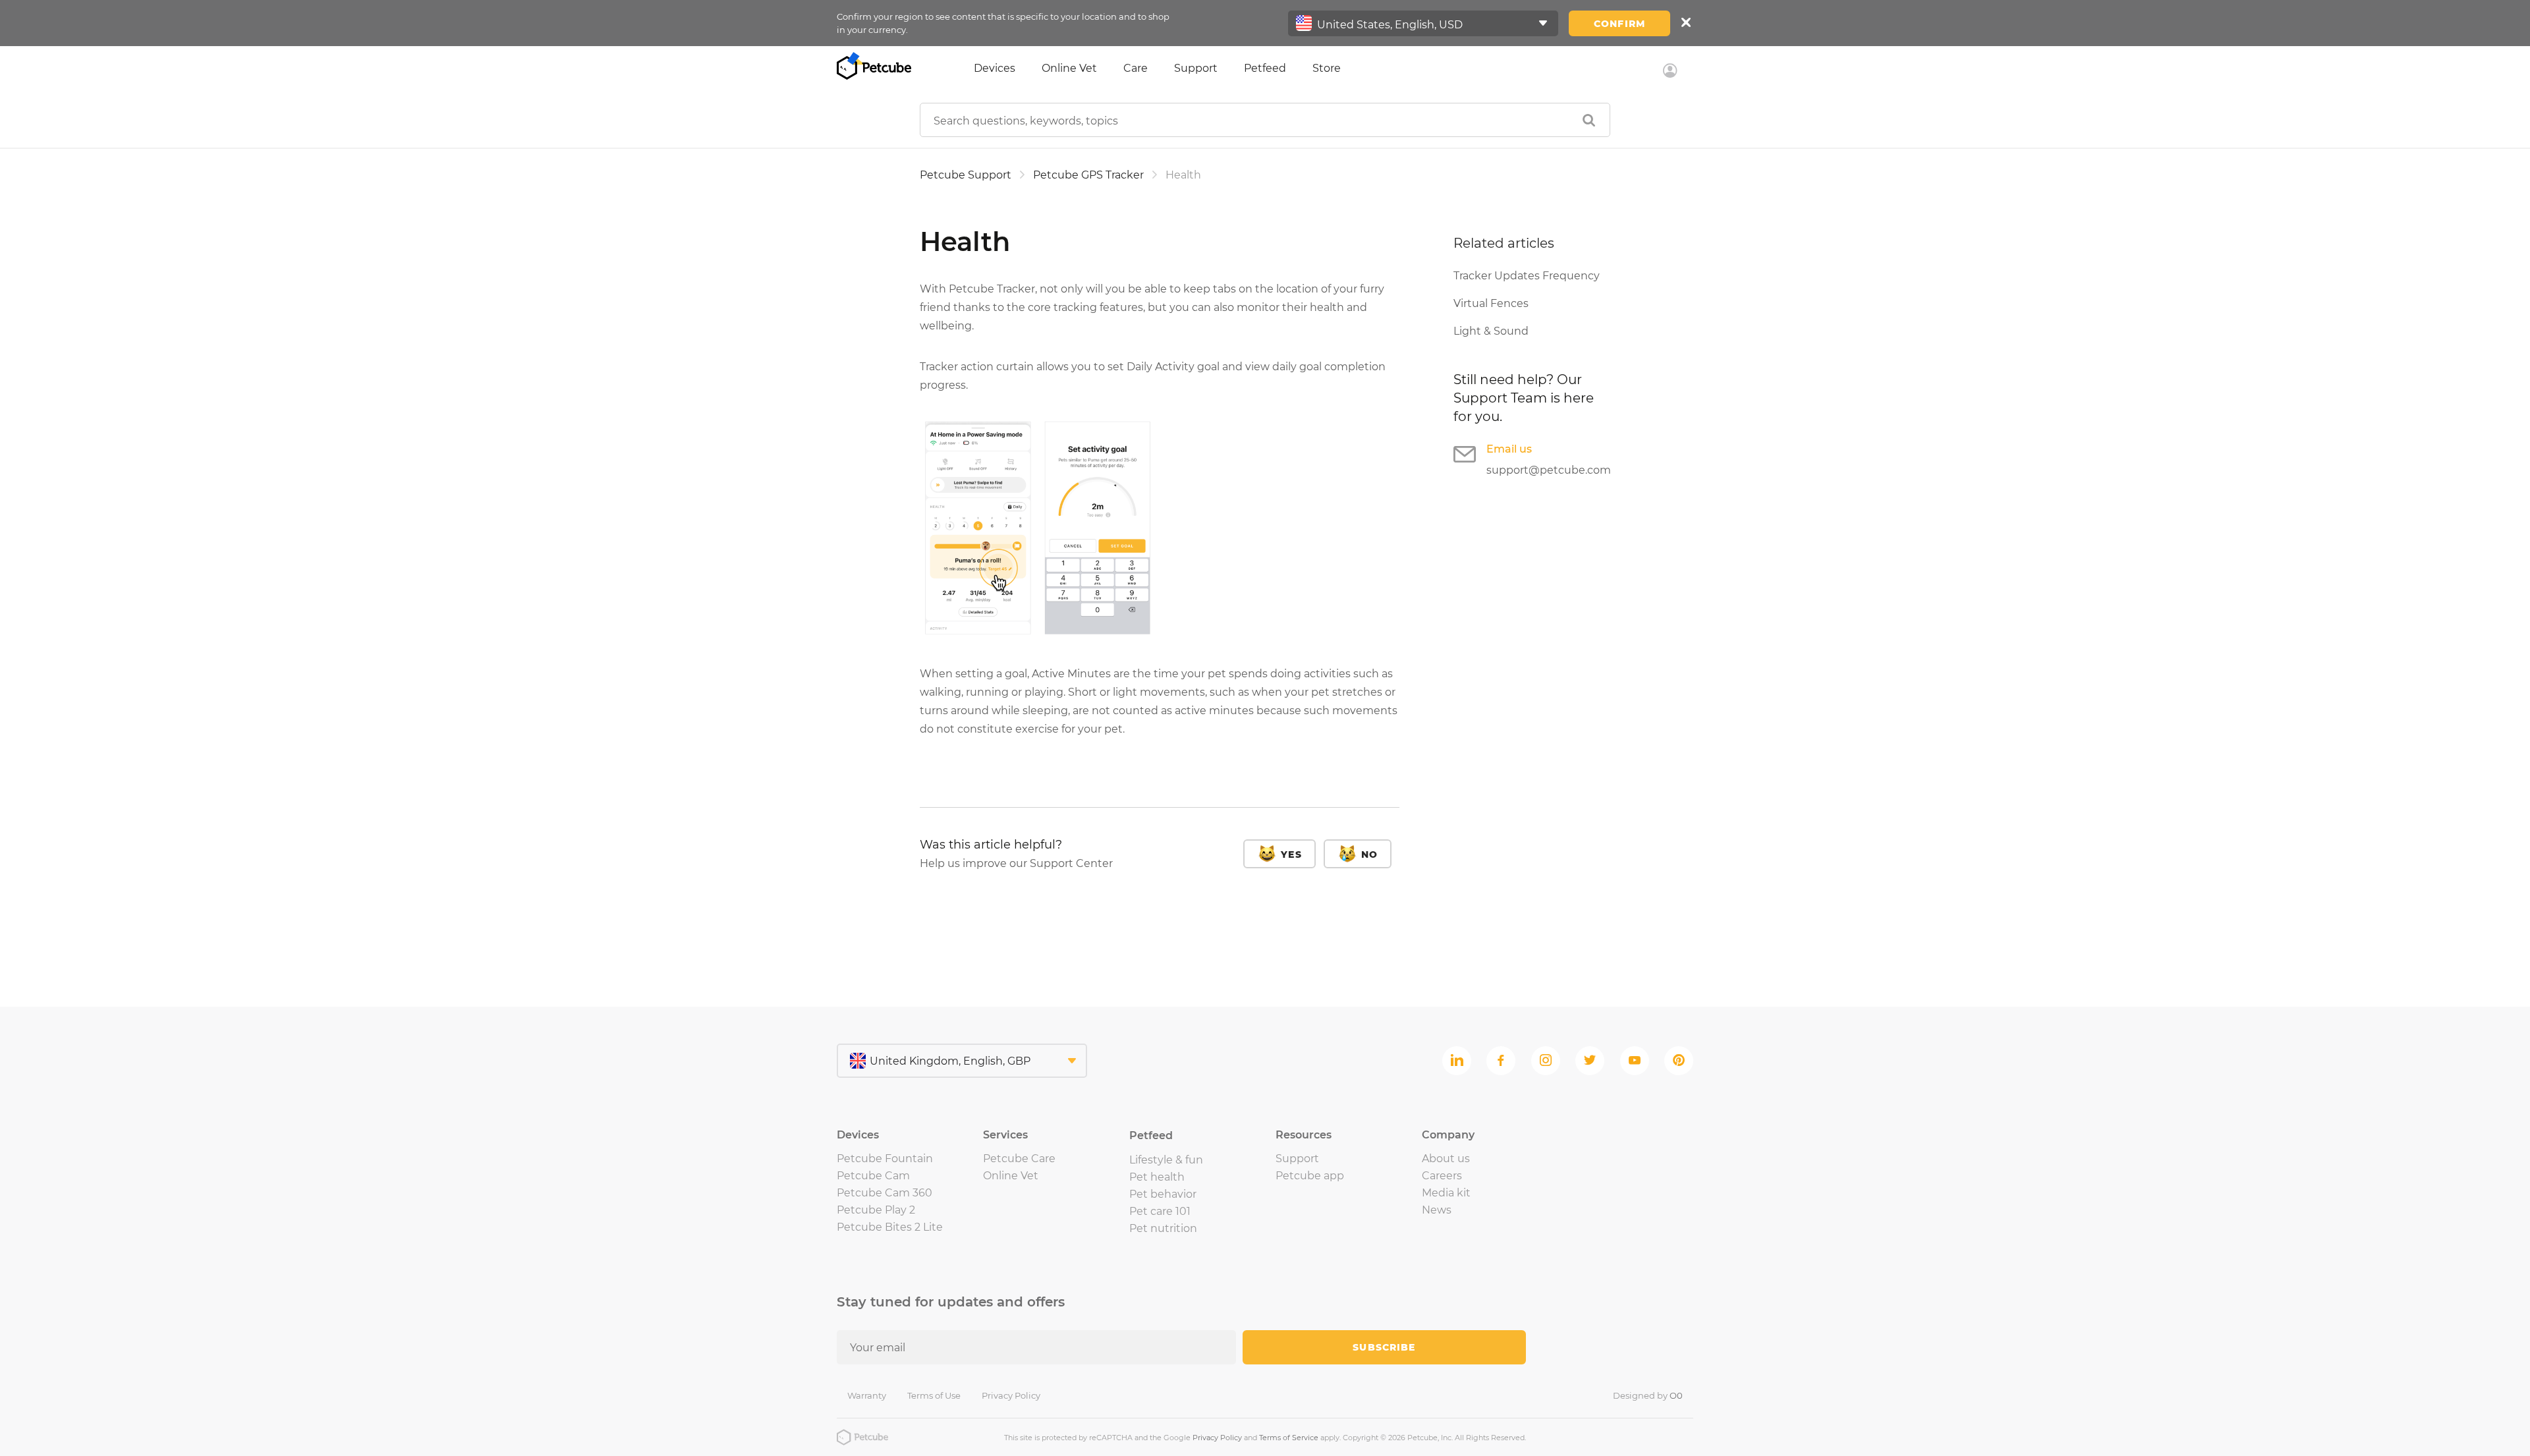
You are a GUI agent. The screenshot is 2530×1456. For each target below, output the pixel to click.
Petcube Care (1019, 1159)
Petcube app (1310, 1176)
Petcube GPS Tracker (1088, 175)
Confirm (1619, 24)
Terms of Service (1289, 1438)
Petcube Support (966, 175)
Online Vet (1069, 68)
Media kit (1446, 1193)
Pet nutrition (1163, 1228)
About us (1446, 1159)
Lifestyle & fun (1166, 1160)
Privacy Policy (1011, 1395)
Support (1196, 68)
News (1437, 1210)
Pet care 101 (1160, 1211)
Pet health (1157, 1177)
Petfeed (1265, 68)
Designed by (1648, 1395)
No (1369, 854)
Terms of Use (934, 1395)
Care (1136, 68)
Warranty (867, 1395)
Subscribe (1384, 1347)
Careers (1442, 1176)
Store (1327, 68)
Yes (1291, 854)
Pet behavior (1163, 1194)
